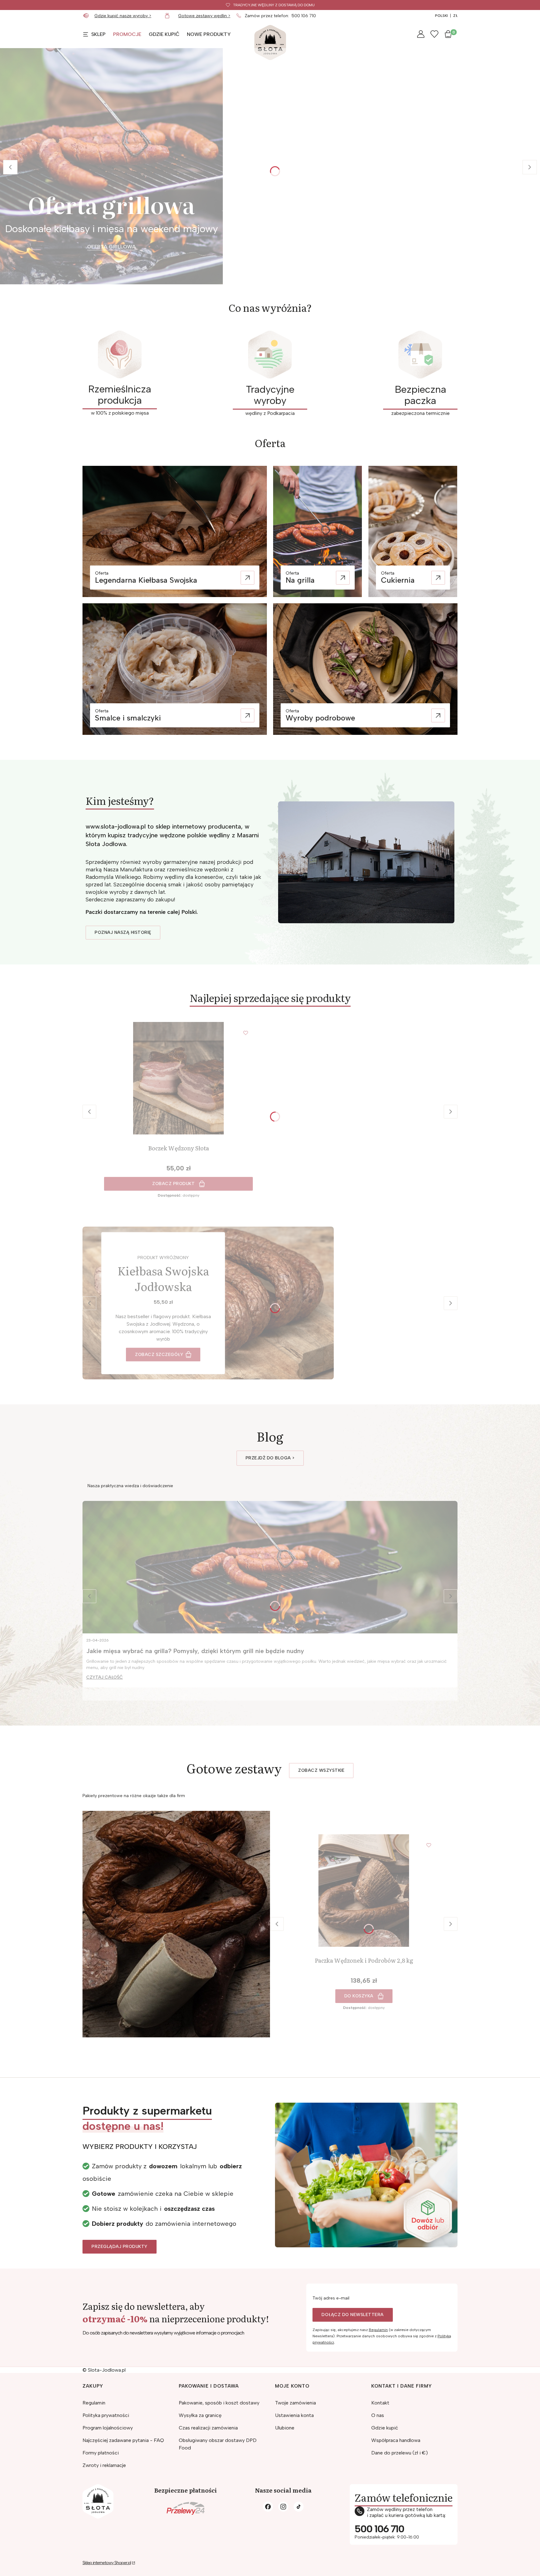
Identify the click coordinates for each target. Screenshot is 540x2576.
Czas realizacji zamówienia (208, 2428)
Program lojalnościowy (108, 2428)
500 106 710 (304, 16)
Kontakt (380, 2403)
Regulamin (378, 2330)
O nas (378, 2415)
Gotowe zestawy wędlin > (204, 16)
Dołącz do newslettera (353, 2315)
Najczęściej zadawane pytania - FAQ (123, 2440)
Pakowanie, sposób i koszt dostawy (219, 2403)
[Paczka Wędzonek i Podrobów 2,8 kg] (364, 1891)
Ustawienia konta (294, 2415)
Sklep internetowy (107, 2563)
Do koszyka (359, 1996)
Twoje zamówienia (295, 2403)
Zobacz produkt (173, 1184)
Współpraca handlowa (396, 2440)
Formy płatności (101, 2453)
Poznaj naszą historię (123, 932)
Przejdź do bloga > (270, 1458)
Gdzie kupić (385, 2428)
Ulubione (285, 2428)
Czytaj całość (105, 1677)
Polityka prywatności (106, 2415)
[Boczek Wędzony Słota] (178, 1078)
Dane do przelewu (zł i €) (400, 2453)
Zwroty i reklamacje (104, 2465)
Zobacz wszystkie (321, 1770)
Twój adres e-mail (331, 2298)
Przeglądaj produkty (120, 2247)
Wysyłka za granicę (200, 2415)
